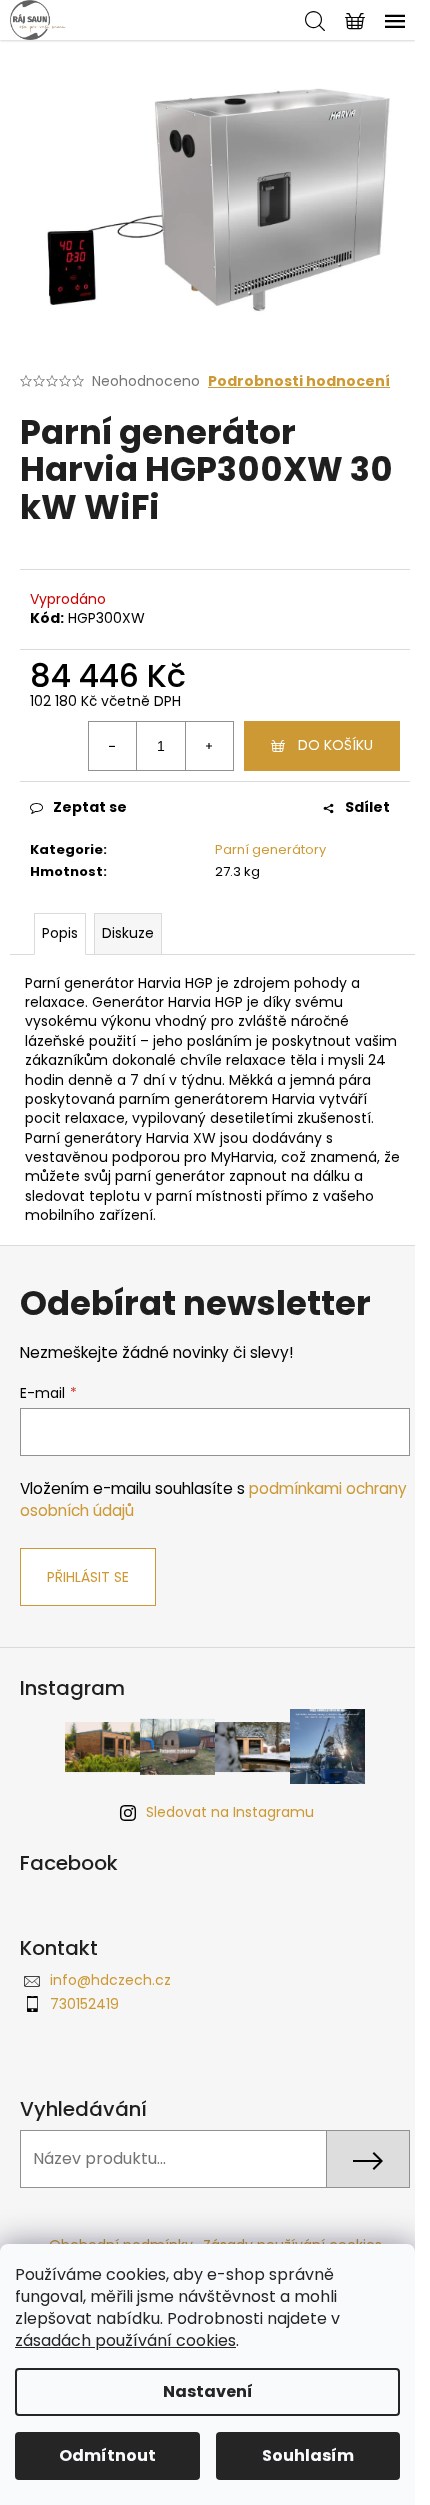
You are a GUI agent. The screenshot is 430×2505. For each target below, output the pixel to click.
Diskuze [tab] (128, 933)
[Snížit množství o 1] (113, 746)
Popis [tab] (60, 933)
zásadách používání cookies (125, 2340)
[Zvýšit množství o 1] (209, 746)
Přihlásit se (88, 1577)
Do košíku (335, 745)
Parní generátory (270, 849)
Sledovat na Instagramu (230, 1812)
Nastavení (208, 2391)
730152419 (84, 2004)
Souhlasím (308, 2455)
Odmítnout (107, 2455)
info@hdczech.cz (110, 1980)
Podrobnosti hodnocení (299, 381)
